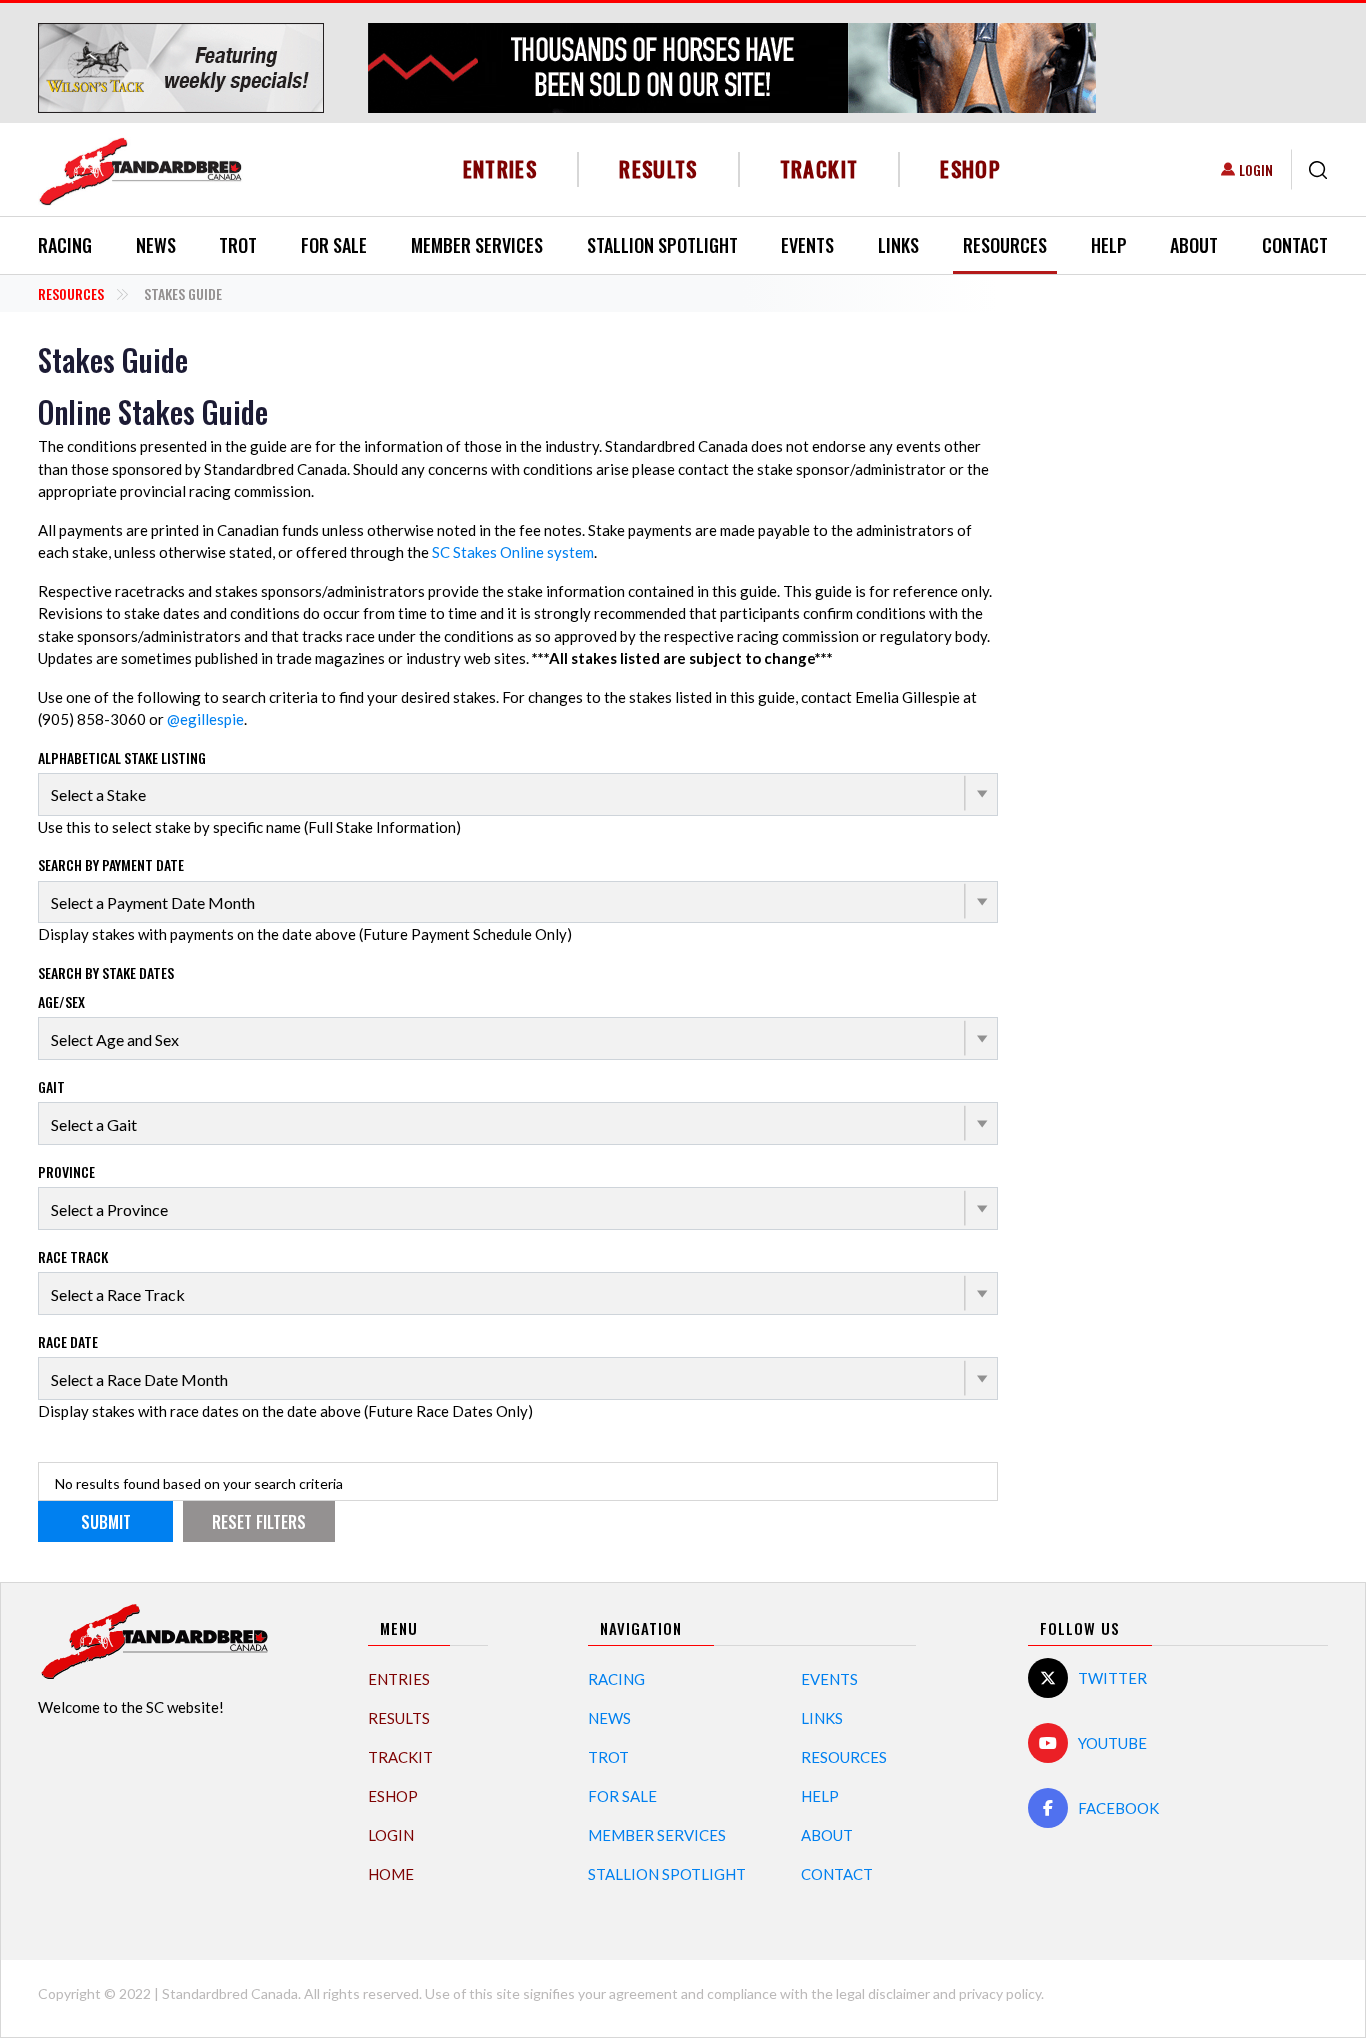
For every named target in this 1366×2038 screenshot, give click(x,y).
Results (658, 168)
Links (898, 245)
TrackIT (819, 168)
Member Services (477, 245)
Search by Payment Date (111, 864)
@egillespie (205, 719)
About (1194, 245)
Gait (51, 1086)
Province (66, 1171)
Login (1256, 169)
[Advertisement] (1178, 642)
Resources (1005, 245)
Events (807, 245)
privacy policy (1000, 1993)
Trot (238, 245)
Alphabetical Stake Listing (122, 757)
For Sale (334, 245)
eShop (970, 168)
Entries (500, 168)
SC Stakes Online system (513, 552)
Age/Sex (61, 1001)
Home (391, 1874)
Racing (65, 245)
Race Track (73, 1256)
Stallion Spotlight (662, 245)
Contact (1295, 245)
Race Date (68, 1341)
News (156, 245)
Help (1109, 245)
